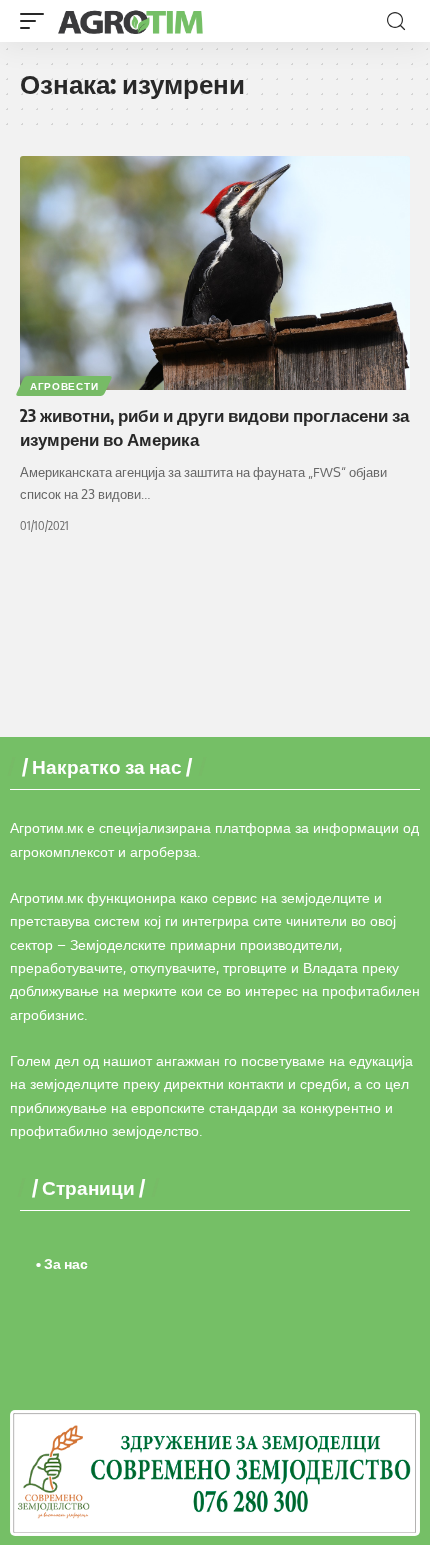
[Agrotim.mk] (131, 21)
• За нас (62, 1263)
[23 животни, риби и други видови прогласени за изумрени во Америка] (215, 273)
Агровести (64, 386)
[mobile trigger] (37, 21)
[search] (396, 21)
